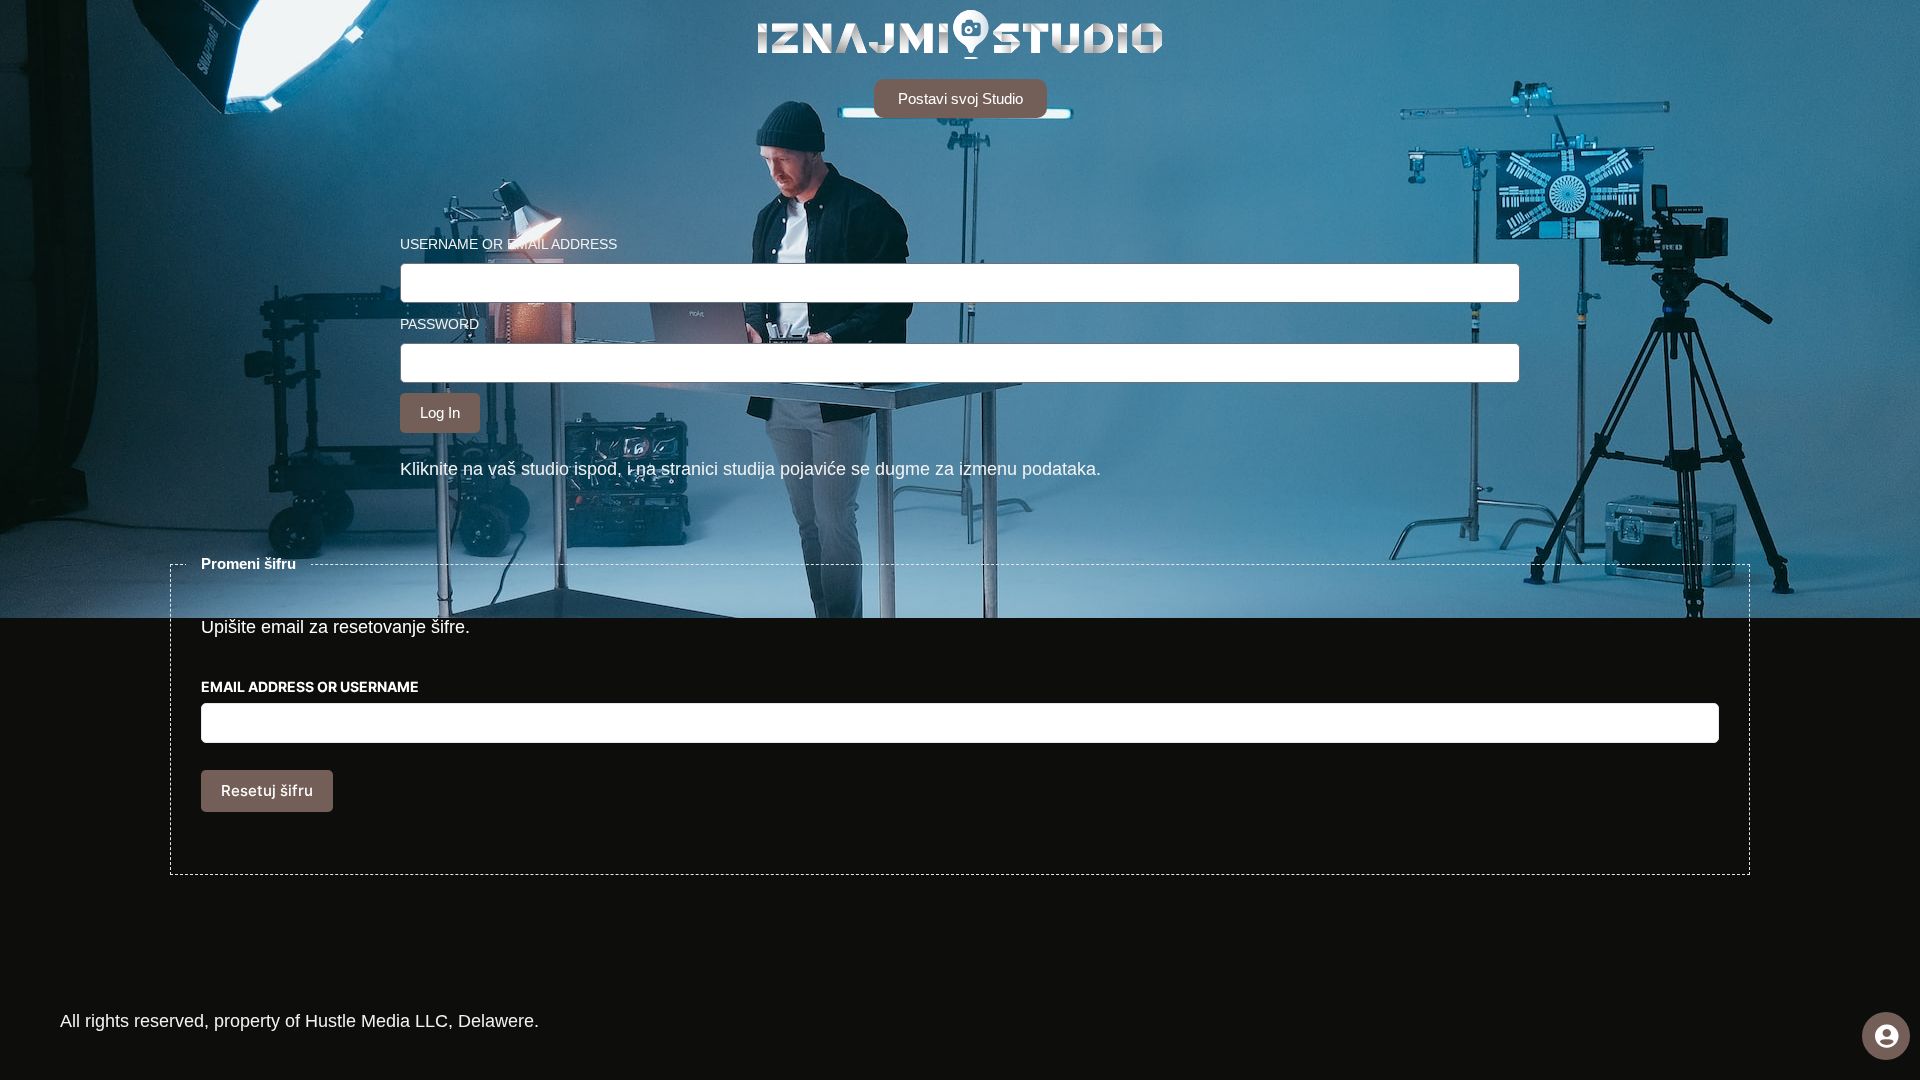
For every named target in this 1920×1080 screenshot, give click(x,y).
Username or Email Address (508, 244)
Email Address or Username (310, 686)
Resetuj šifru (267, 790)
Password (439, 324)
